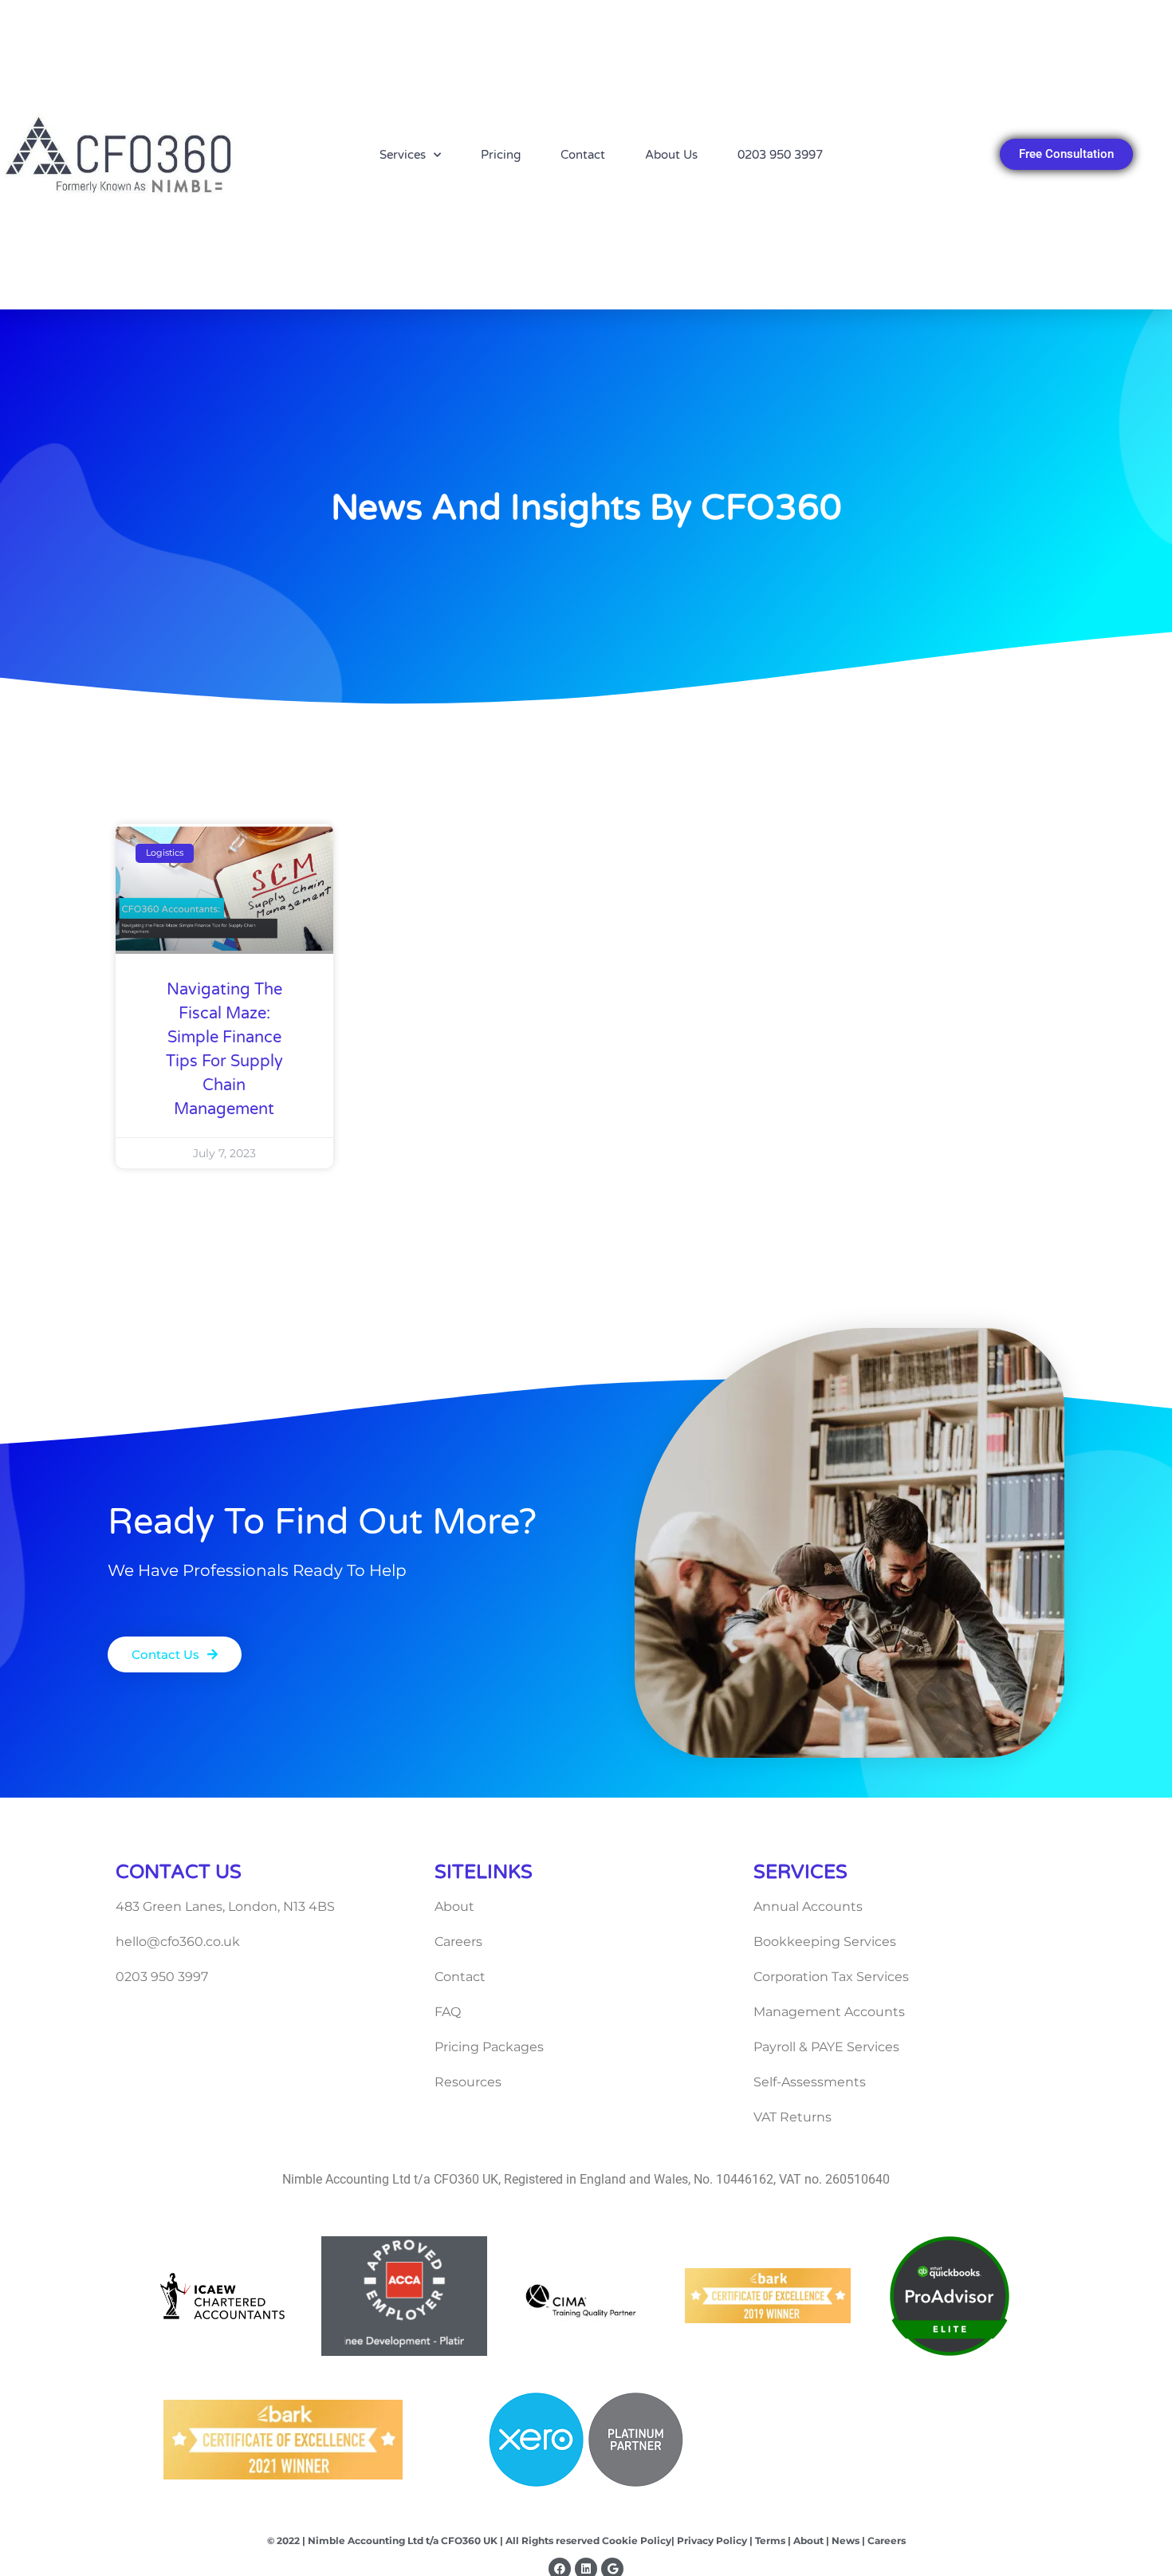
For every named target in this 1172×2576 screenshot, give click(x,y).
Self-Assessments (810, 2082)
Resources (468, 2082)
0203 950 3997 (780, 155)
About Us (671, 155)
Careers (458, 1942)
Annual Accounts (808, 1906)
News (844, 2541)
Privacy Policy (711, 2541)
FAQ (448, 2012)
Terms (770, 2541)
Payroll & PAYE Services (826, 2047)
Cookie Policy (637, 2541)
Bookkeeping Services (825, 1942)
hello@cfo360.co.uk (178, 1942)
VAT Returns (792, 2117)
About (454, 1906)
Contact (583, 155)
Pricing (501, 155)
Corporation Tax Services (831, 1977)
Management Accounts (829, 2012)
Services (403, 155)
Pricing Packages (489, 2047)
